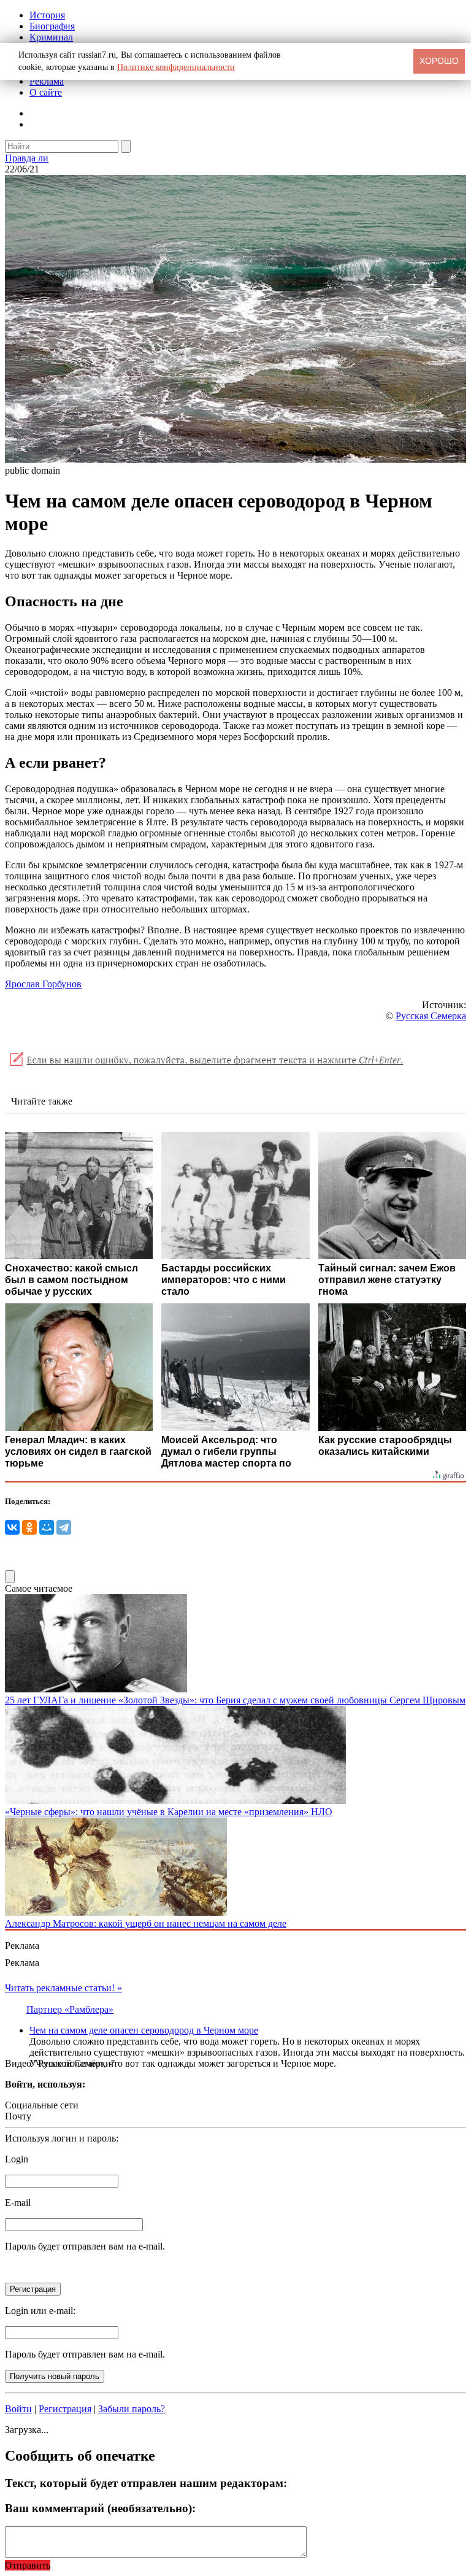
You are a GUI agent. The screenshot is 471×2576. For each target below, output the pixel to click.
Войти (18, 2409)
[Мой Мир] (47, 1527)
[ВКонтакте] (12, 1527)
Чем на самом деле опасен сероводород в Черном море (144, 2030)
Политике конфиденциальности (176, 67)
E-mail (18, 2203)
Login (17, 2159)
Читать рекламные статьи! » (63, 1988)
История (47, 15)
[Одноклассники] (29, 1527)
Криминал (51, 37)
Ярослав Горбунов (43, 984)
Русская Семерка (431, 1016)
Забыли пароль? (132, 2409)
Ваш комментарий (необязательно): (100, 2508)
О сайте (46, 92)
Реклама (47, 81)
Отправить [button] (28, 2565)
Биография (52, 26)
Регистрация (65, 2409)
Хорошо (439, 61)
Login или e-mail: (40, 2311)
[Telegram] (64, 1527)
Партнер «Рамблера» (70, 2009)
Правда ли (27, 158)
